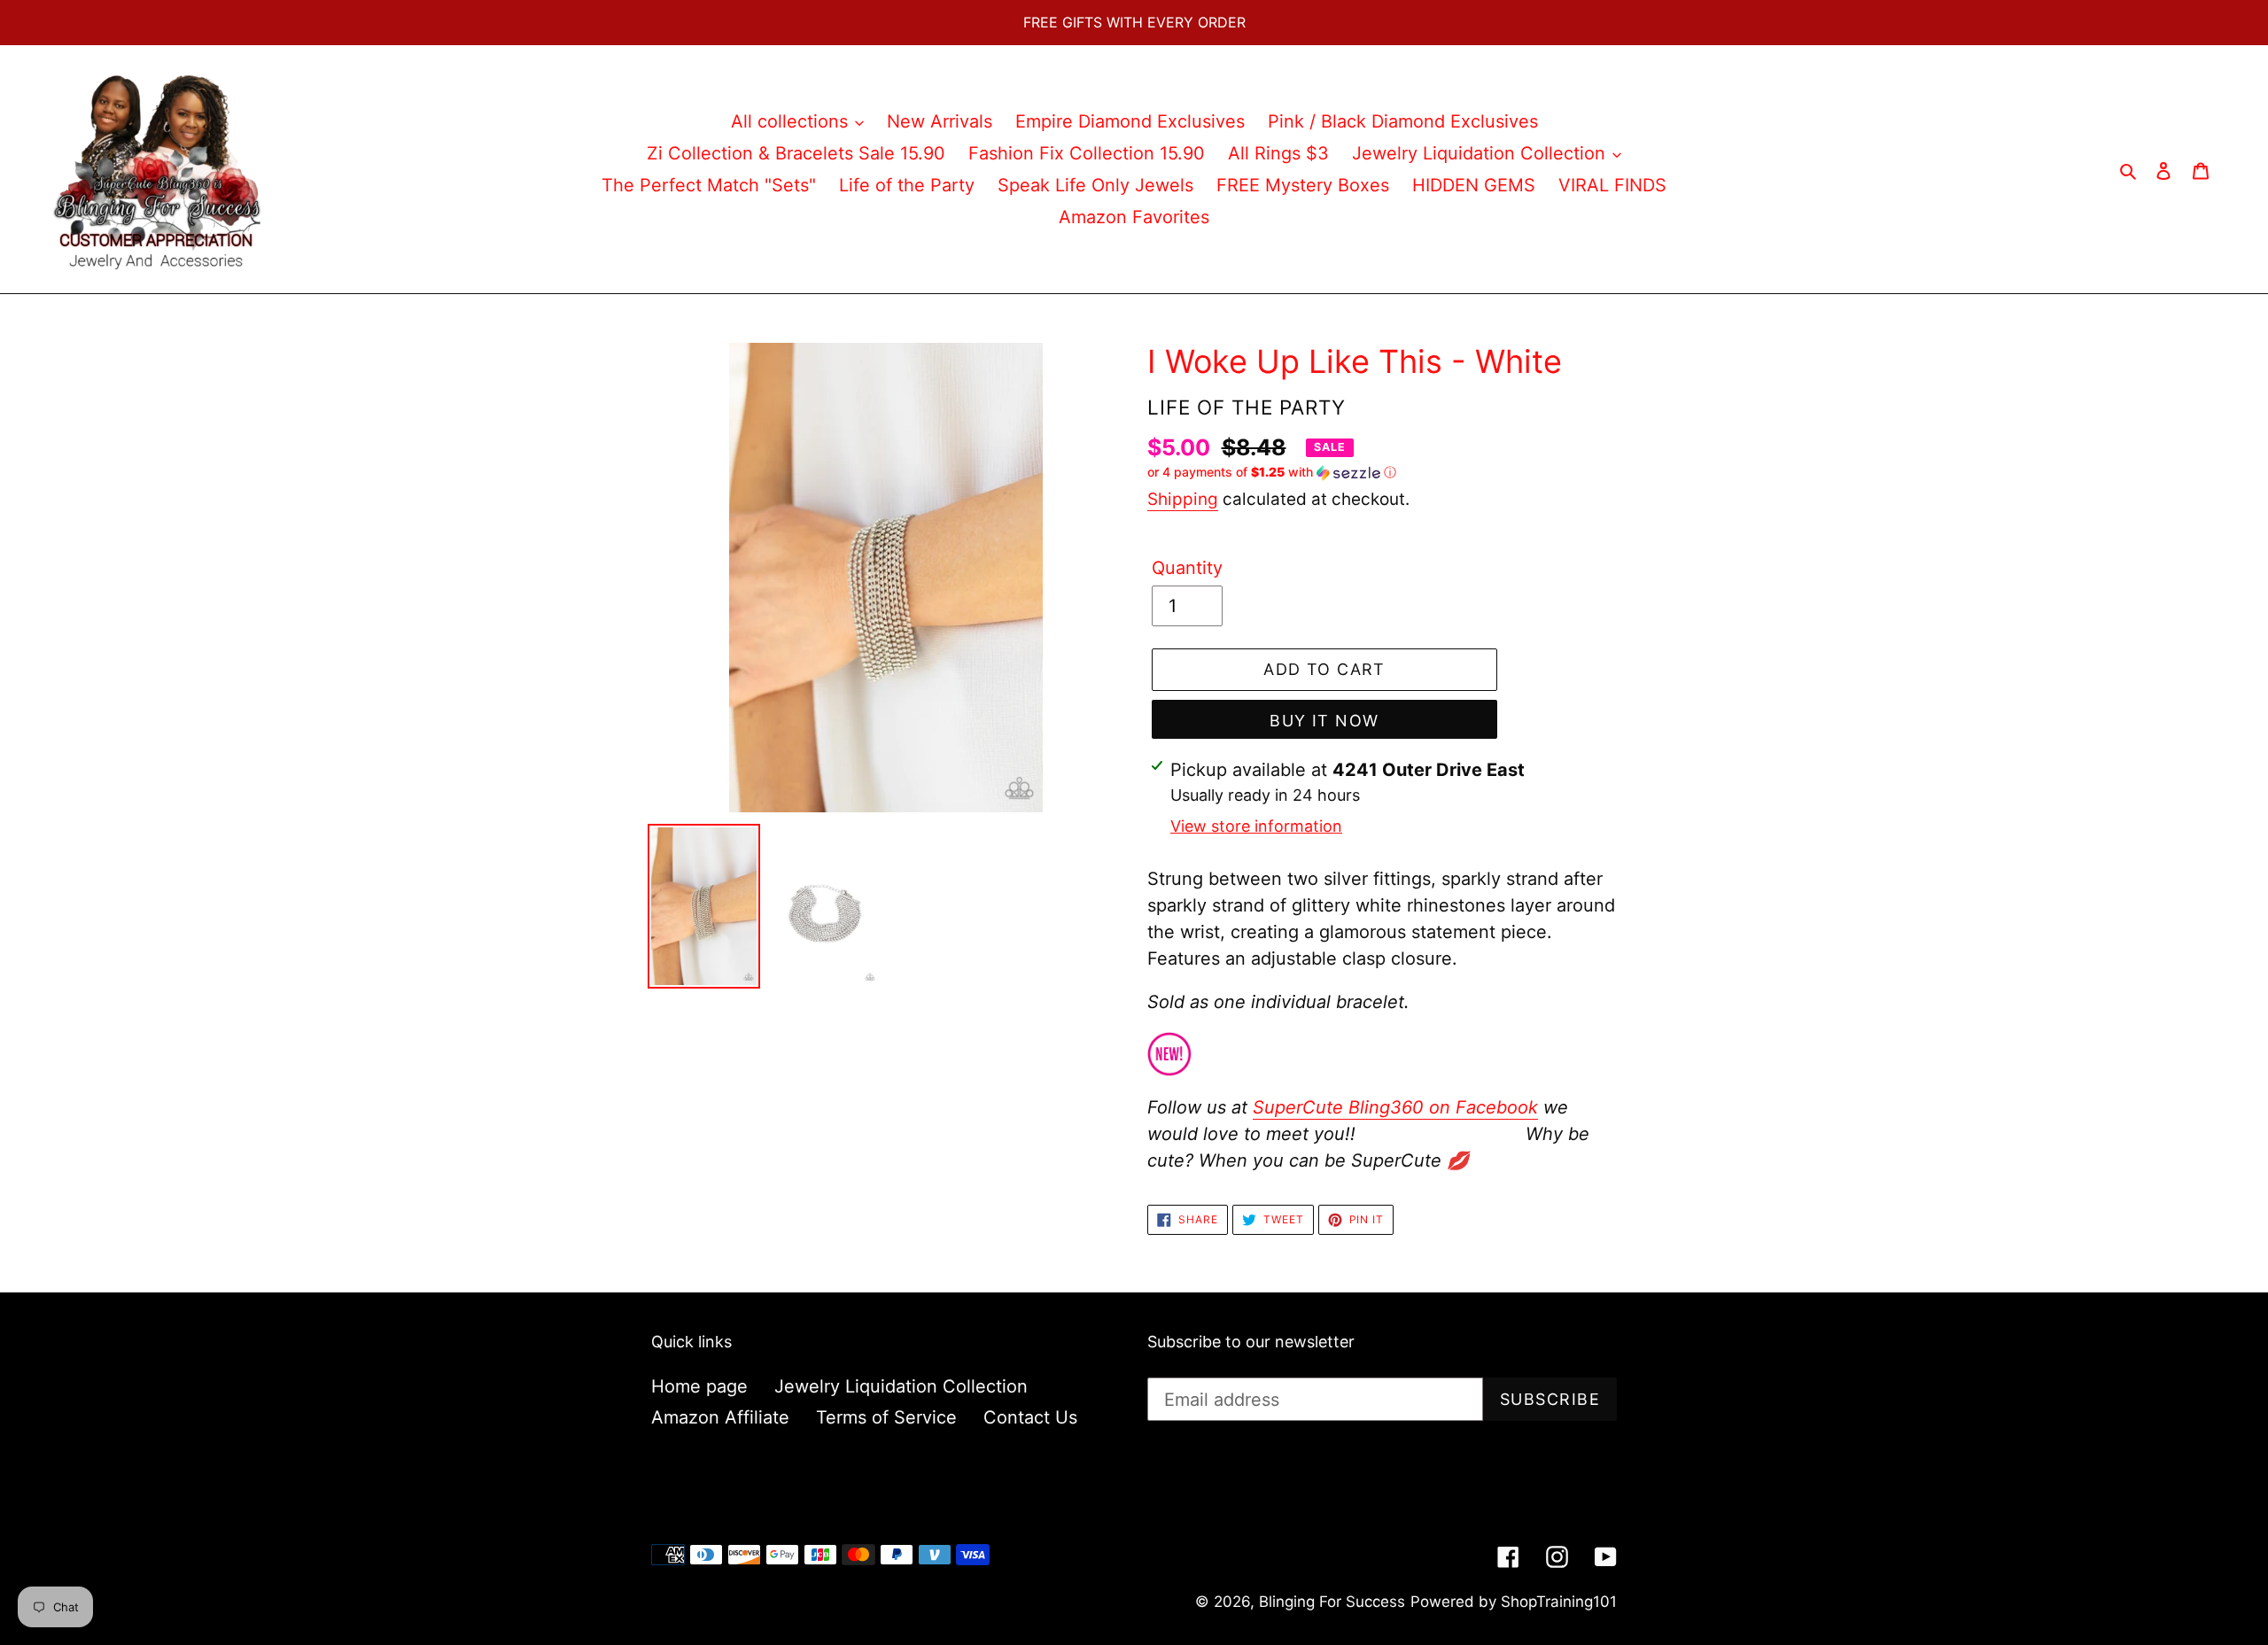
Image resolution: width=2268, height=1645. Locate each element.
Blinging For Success (1332, 1602)
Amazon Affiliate (720, 1417)
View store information (1256, 826)
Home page (699, 1386)
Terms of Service (886, 1417)
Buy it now (1324, 721)
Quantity (1187, 568)
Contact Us (1030, 1417)
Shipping (1183, 499)
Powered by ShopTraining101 (1514, 1602)
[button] (1272, 473)
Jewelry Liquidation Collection (901, 1386)
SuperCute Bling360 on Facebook (1395, 1107)
